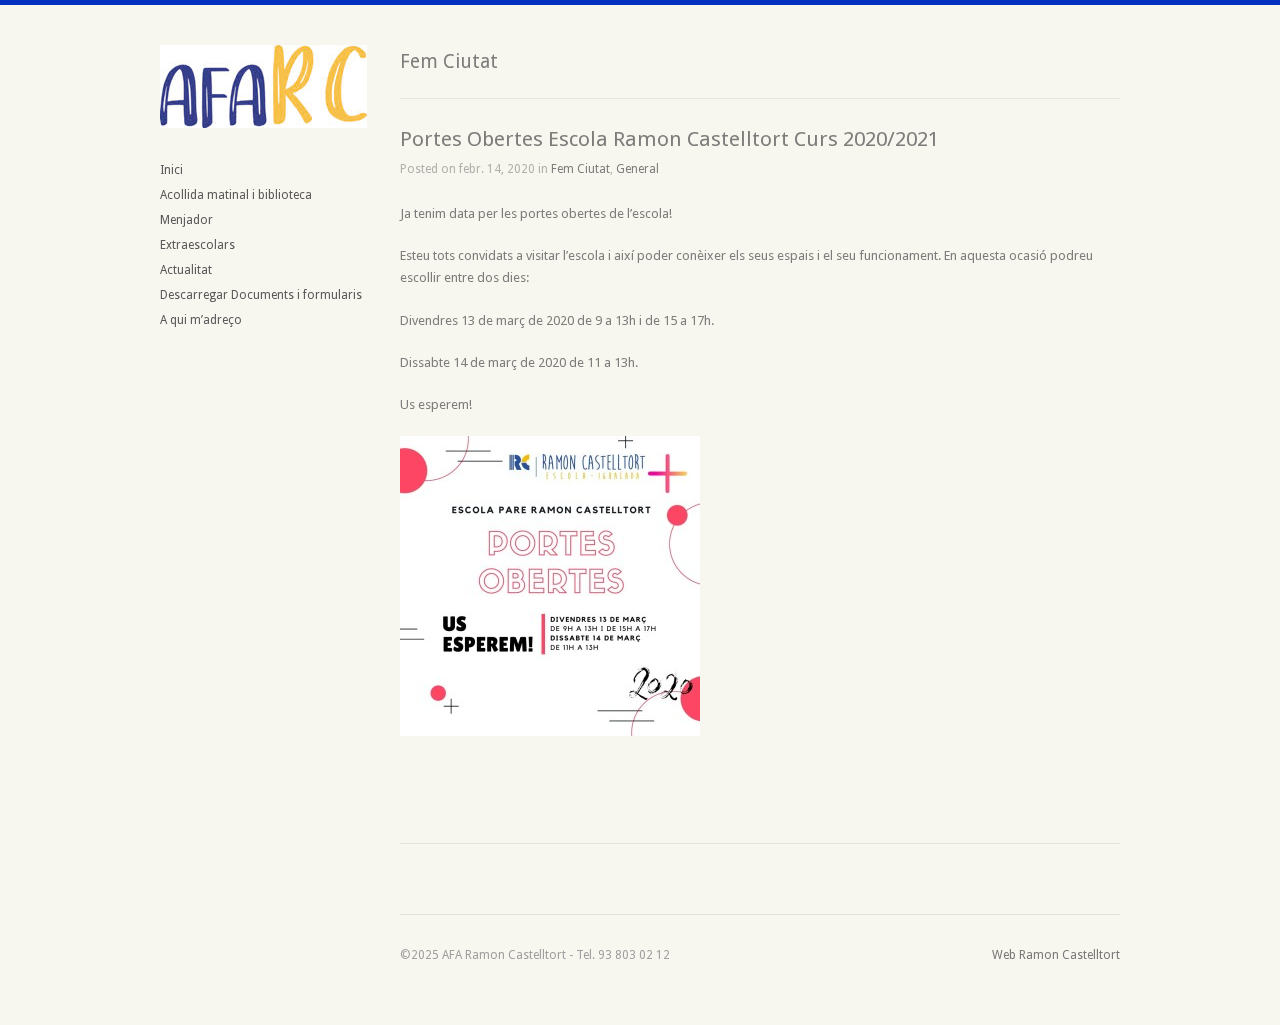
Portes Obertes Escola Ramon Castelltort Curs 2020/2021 (669, 139)
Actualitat (186, 270)
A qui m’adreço (201, 320)
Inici (171, 170)
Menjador (186, 220)
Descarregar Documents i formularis (261, 295)
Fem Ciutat (580, 169)
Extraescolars (197, 245)
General (637, 169)
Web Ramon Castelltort (1056, 955)
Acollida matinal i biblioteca (236, 195)
